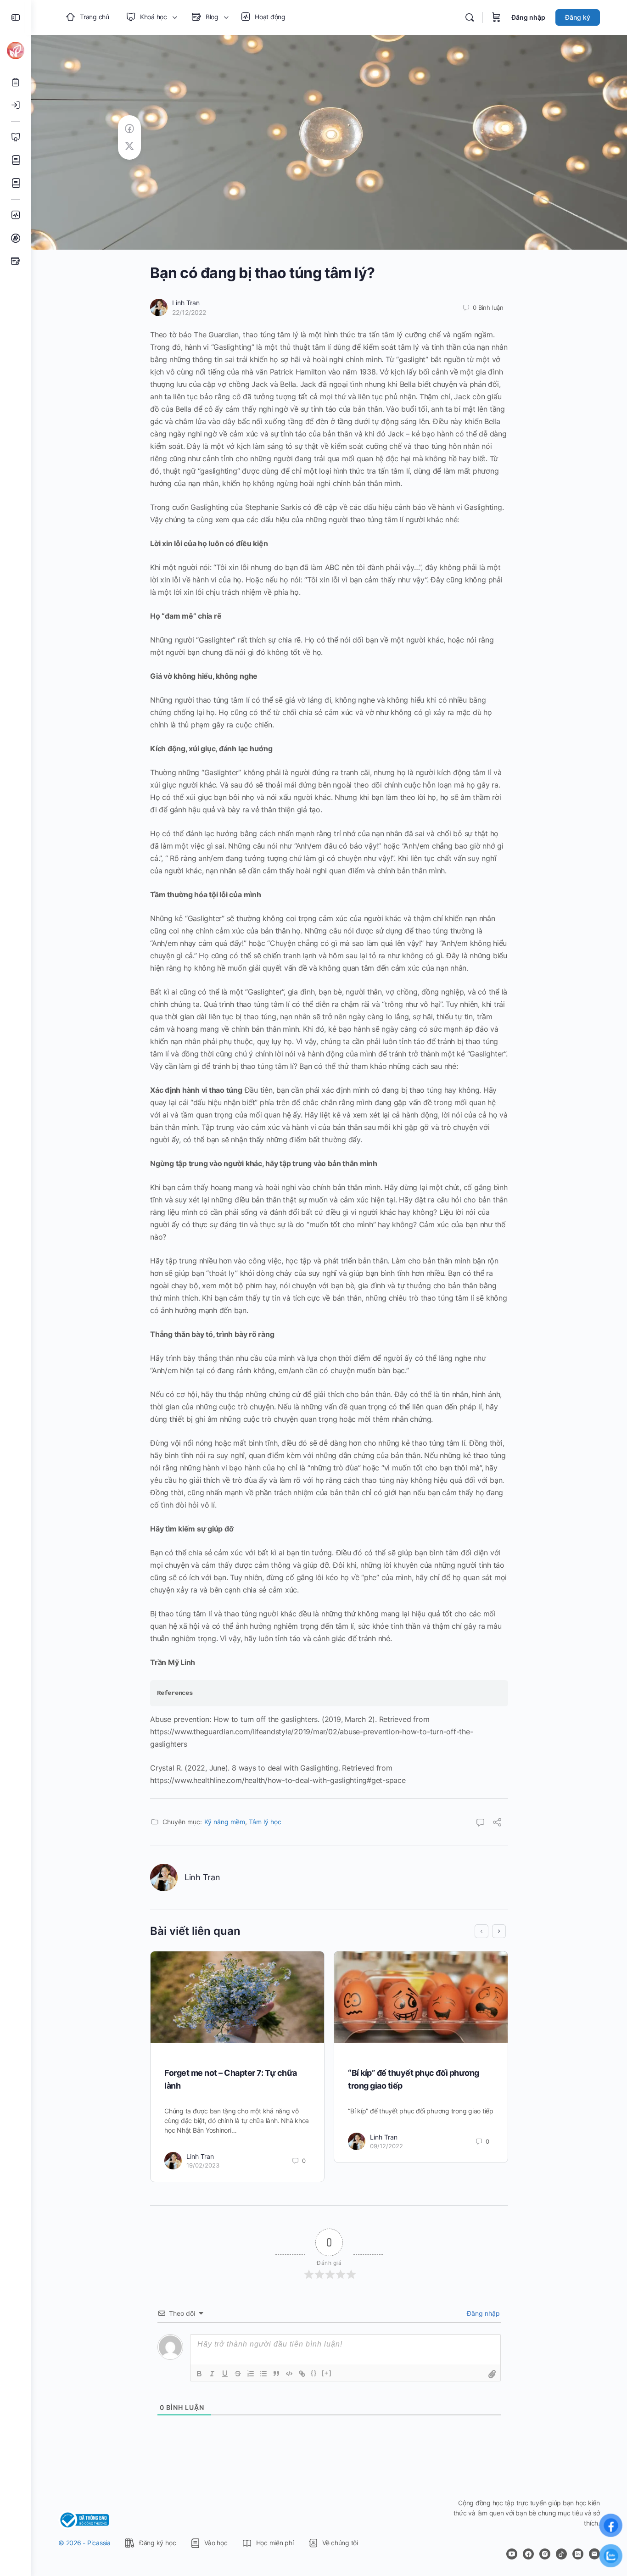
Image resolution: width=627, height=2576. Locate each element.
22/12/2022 (189, 312)
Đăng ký (578, 17)
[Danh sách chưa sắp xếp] (263, 2374)
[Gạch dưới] (225, 2374)
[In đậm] (199, 2374)
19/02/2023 (203, 2165)
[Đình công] (238, 2374)
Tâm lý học (265, 1822)
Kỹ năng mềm (225, 1822)
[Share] (497, 1823)
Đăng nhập (528, 17)
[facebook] (528, 2554)
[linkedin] (578, 2554)
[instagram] (545, 2554)
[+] (327, 2373)
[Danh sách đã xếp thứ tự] (251, 2374)
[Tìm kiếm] (470, 17)
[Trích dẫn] (276, 2374)
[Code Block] (289, 2374)
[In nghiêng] (212, 2374)
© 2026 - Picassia (84, 2543)
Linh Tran (186, 303)
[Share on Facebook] (129, 129)
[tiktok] (561, 2554)
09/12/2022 (386, 2146)
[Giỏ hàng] (496, 17)
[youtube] (512, 2554)
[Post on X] (129, 146)
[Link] (302, 2374)
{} (314, 2373)
